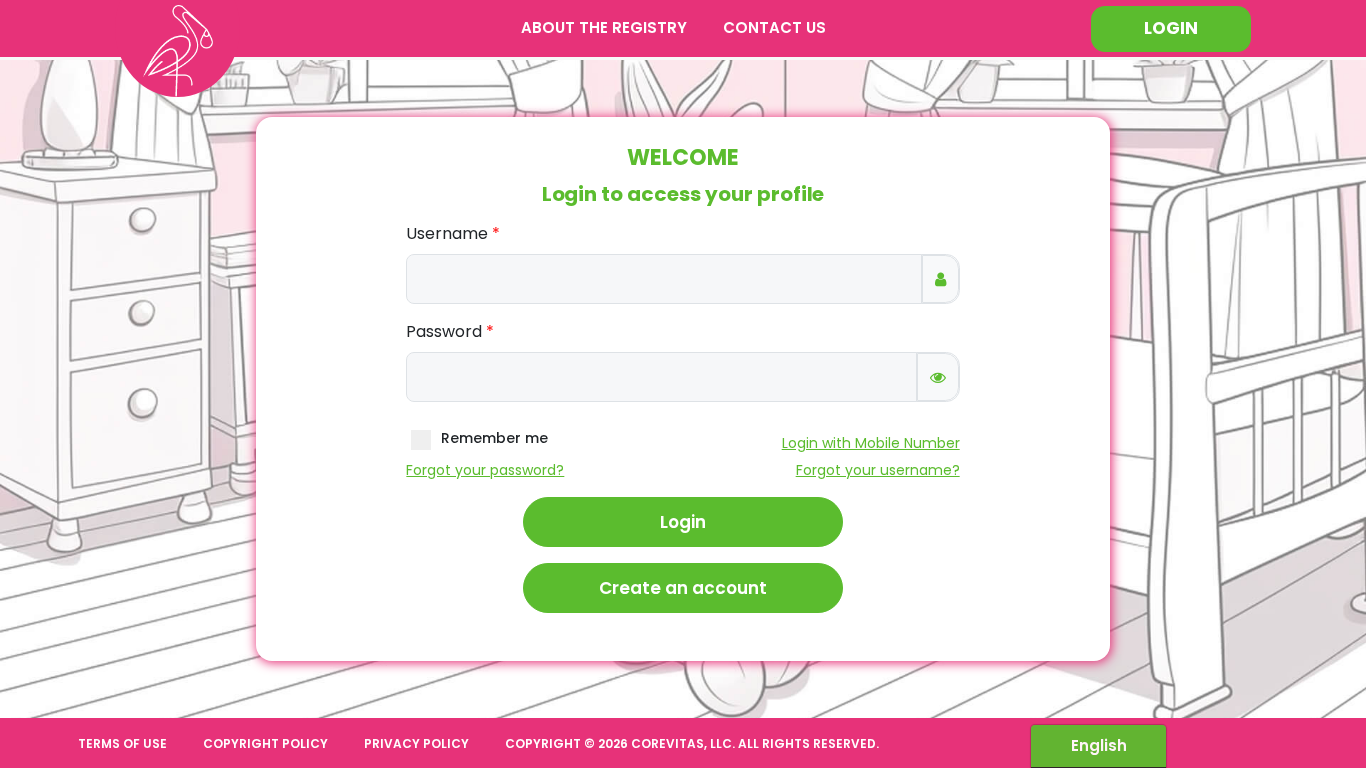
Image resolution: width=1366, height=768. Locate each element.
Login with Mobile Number (871, 443)
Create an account (682, 588)
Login (1171, 28)
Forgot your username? (878, 470)
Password (444, 331)
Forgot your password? (485, 470)
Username (447, 233)
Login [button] (683, 522)
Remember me (494, 439)
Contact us (774, 27)
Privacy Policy (416, 743)
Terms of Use (122, 743)
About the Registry (604, 27)
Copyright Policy (265, 743)
